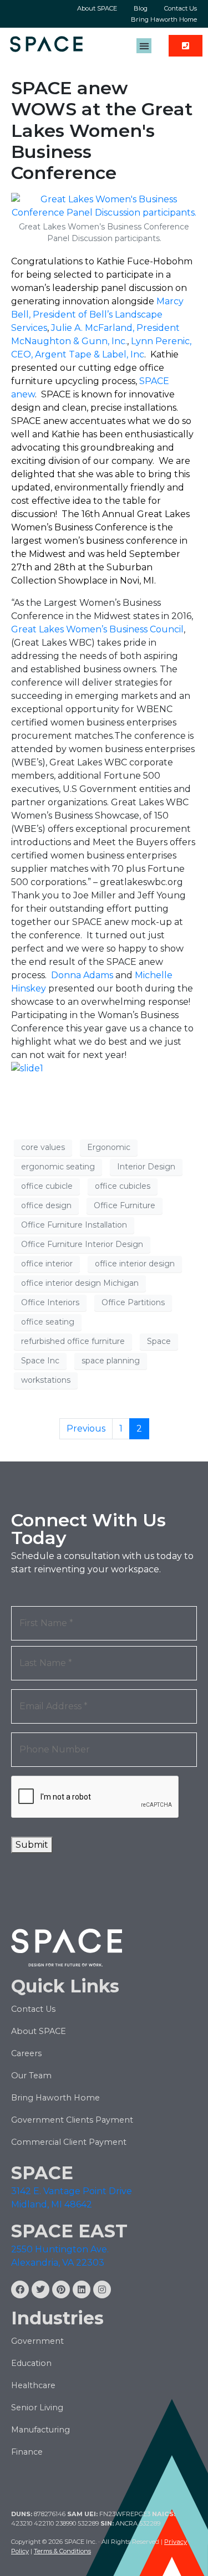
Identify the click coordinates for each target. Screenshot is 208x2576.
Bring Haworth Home (164, 19)
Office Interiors (50, 1302)
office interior (47, 1264)
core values (43, 1147)
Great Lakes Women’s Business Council (97, 629)
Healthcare (33, 2385)
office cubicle (47, 1186)
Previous (86, 1428)
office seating (48, 1322)
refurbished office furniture (73, 1341)
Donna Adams (82, 975)
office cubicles (123, 1186)
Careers (26, 2053)
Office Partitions (133, 1302)
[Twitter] (40, 2289)
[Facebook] (20, 2289)
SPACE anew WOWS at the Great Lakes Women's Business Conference (102, 131)
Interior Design (146, 1167)
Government (37, 2341)
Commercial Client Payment (69, 2142)
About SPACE (97, 8)
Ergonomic (109, 1147)
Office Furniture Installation (74, 1225)
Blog (141, 8)
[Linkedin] (82, 2289)
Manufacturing (40, 2430)
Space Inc (40, 1361)
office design (46, 1205)
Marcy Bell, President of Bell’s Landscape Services (97, 315)
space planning (111, 1361)
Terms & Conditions (62, 2551)
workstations (46, 1380)
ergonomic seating (58, 1167)
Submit (32, 1845)
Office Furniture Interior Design (82, 1244)
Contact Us (181, 8)
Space (159, 1341)
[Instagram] (102, 2289)
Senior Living (37, 2408)
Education (31, 2363)
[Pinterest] (61, 2289)
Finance (27, 2452)
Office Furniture (125, 1205)
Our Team (31, 2076)
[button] (144, 46)
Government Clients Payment (72, 2120)
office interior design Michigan (80, 1283)
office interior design (135, 1264)
